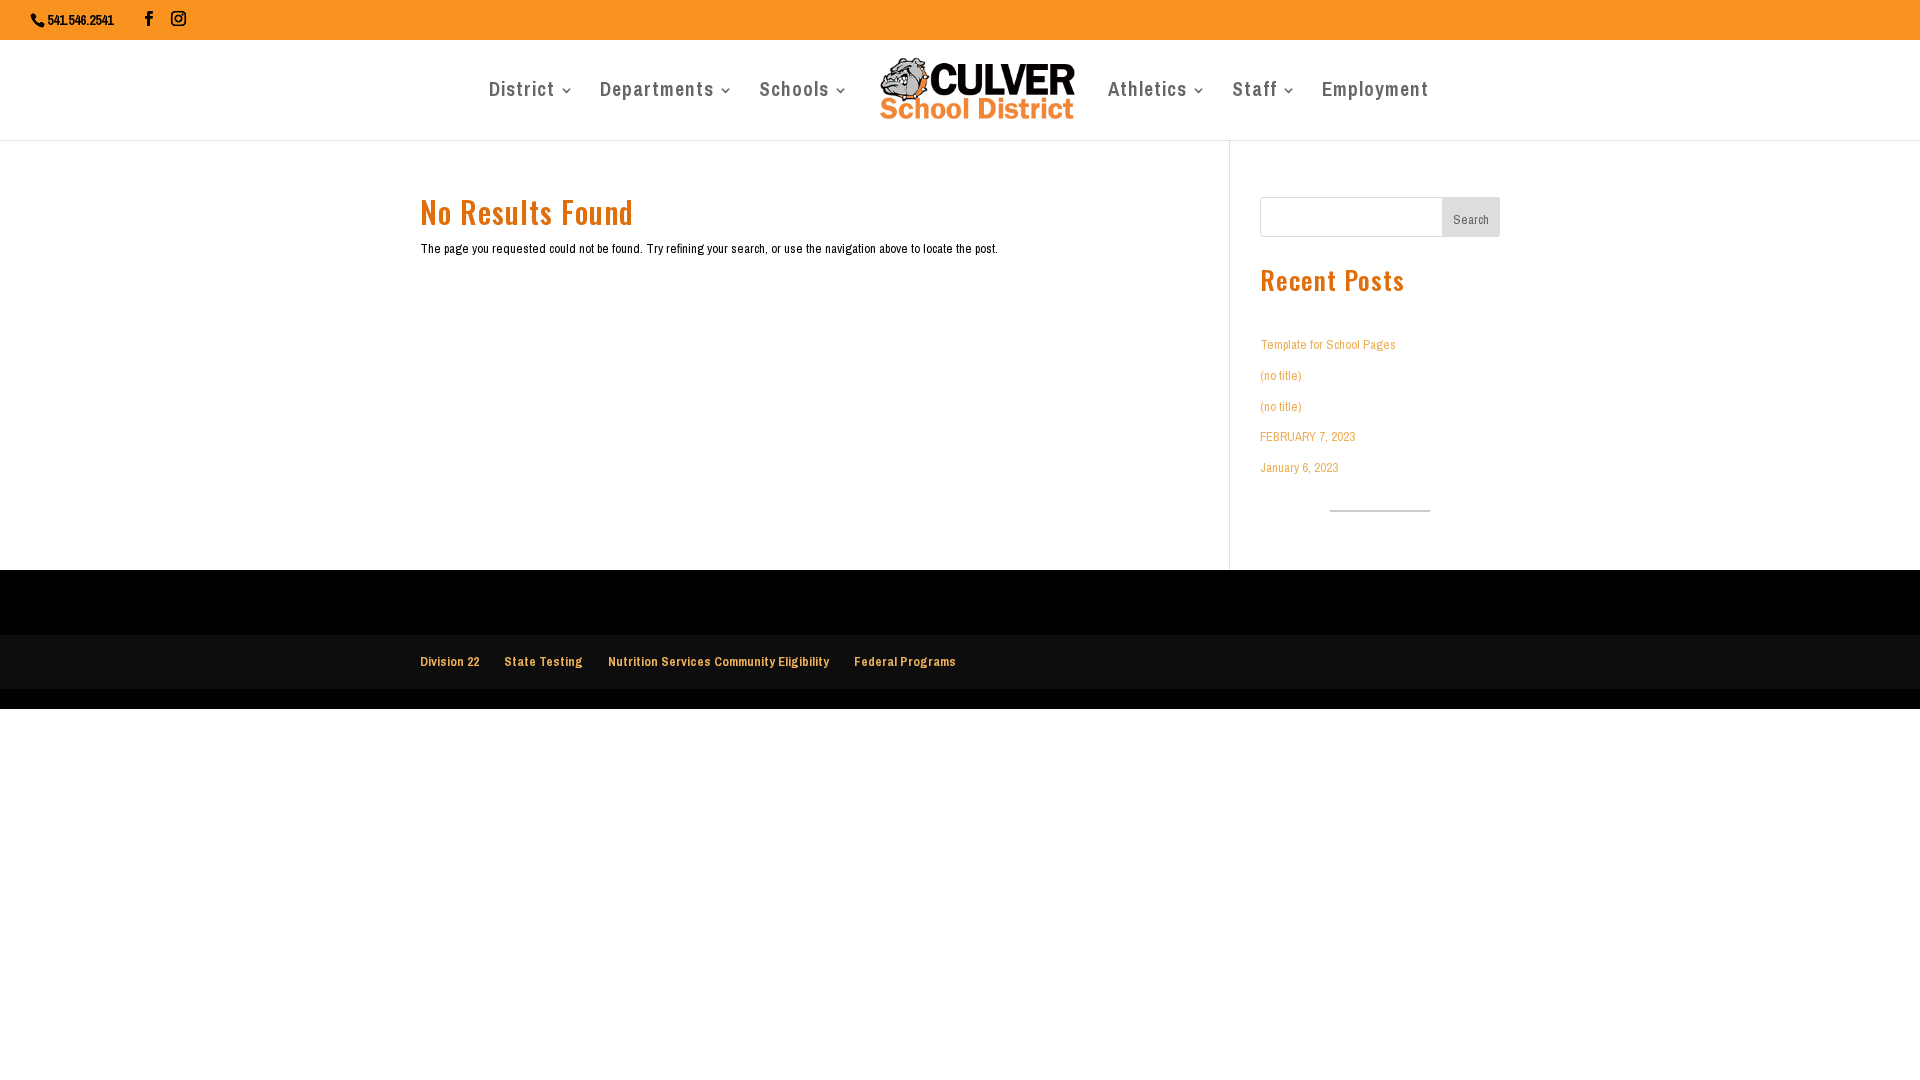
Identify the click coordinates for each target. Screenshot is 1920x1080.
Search (1471, 219)
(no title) (1280, 375)
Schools (794, 95)
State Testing (543, 661)
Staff (1254, 95)
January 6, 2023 (1299, 467)
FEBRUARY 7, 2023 (1307, 436)
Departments (657, 95)
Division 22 (449, 661)
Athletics (1147, 95)
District (522, 95)
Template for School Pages (1328, 344)
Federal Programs (905, 661)
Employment (1375, 95)
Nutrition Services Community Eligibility (718, 661)
